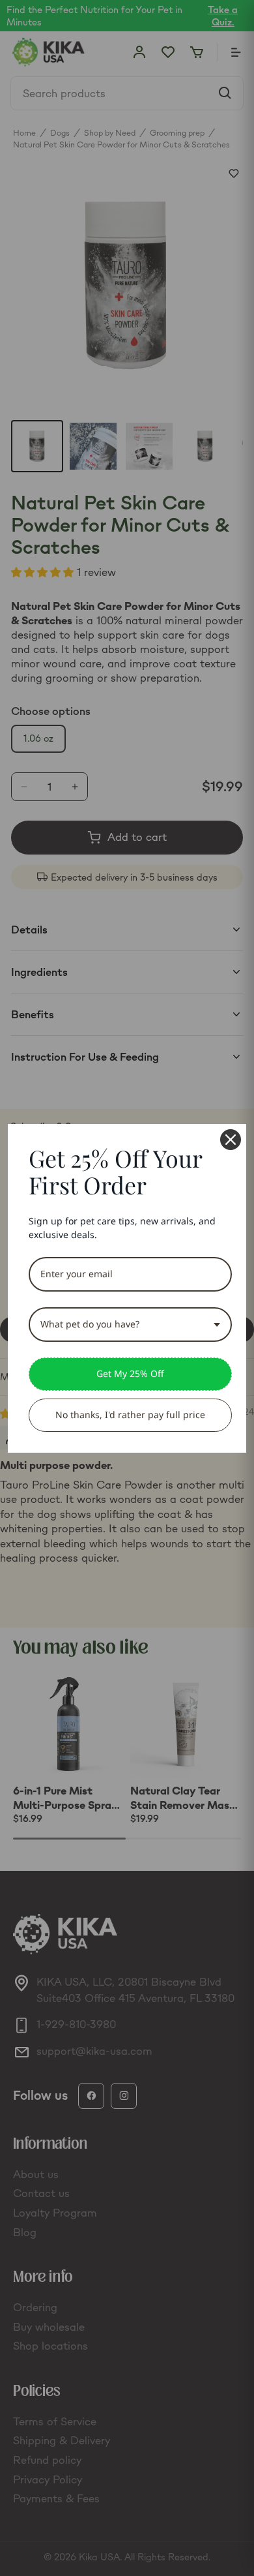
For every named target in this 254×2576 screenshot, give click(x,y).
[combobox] (130, 1325)
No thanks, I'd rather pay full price (130, 1415)
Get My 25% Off (130, 1373)
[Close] (231, 1140)
